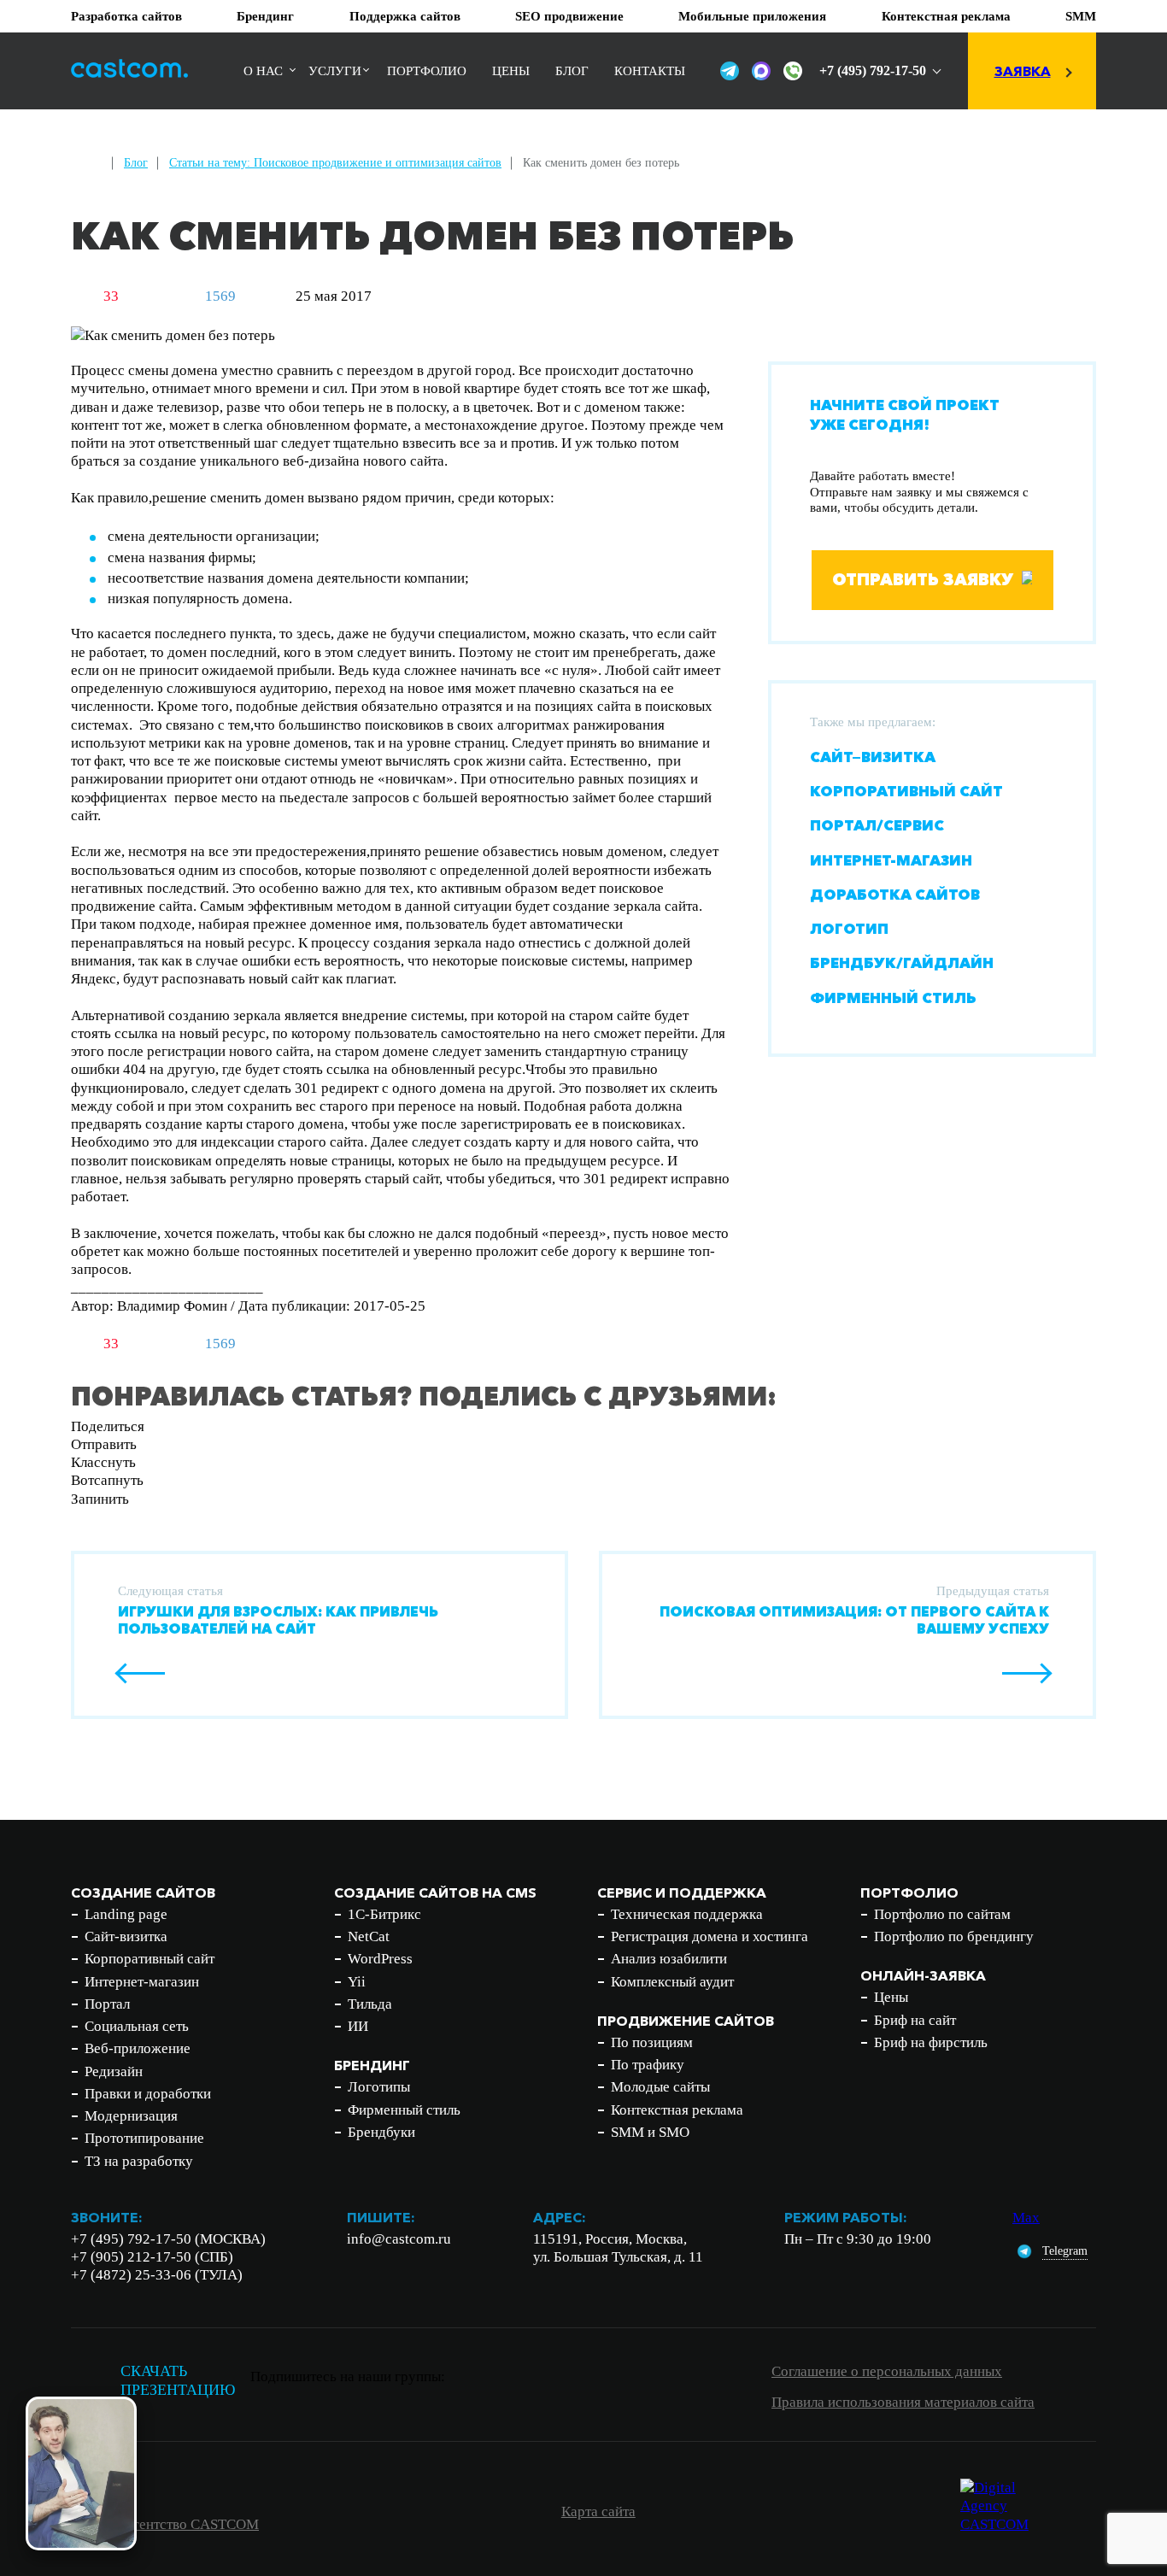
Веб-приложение (138, 2048)
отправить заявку (923, 579)
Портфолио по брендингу (954, 1936)
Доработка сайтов (895, 894)
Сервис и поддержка (682, 1892)
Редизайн (114, 2071)
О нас (263, 71)
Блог (572, 71)
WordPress (380, 1959)
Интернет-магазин (891, 859)
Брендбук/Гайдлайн (902, 962)
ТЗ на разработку (139, 2161)
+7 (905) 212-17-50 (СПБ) (152, 2257)
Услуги (335, 71)
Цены (511, 71)
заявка (1023, 71)
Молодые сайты (660, 2087)
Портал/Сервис (877, 825)
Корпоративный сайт (906, 791)
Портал (107, 2004)
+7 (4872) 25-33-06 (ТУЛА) (157, 2275)
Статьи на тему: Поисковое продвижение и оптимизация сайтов (335, 163)
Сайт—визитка (873, 757)
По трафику (648, 2065)
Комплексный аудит (672, 1982)
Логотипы (379, 2087)
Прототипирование (144, 2138)
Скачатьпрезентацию (178, 2381)
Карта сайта (598, 2511)
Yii (357, 1982)
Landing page (126, 1914)
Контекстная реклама (946, 16)
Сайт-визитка (126, 1936)
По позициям (652, 2042)
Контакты (650, 71)
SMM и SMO (650, 2132)
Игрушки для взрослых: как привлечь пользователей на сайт (278, 1620)
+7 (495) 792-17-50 (873, 70)
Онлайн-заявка (923, 1975)
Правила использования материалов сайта (903, 2402)
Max (1026, 2218)
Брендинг (265, 16)
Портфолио (427, 71)
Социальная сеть (137, 2026)
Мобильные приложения (752, 16)
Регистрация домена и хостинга (710, 1936)
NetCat (369, 1936)
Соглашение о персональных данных (887, 2371)
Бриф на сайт (915, 2020)
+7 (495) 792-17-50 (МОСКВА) (168, 2239)
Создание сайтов (143, 1892)
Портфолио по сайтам (942, 1914)
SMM (1081, 16)
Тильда (370, 2004)
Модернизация (131, 2116)
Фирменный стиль (893, 997)
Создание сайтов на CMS (435, 1892)
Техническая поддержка (687, 1914)
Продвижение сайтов (686, 2021)
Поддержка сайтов (405, 16)
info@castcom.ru (399, 2239)
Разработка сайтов (126, 16)
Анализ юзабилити (669, 1959)
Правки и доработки (148, 2094)
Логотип (849, 928)
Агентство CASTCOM (191, 2524)
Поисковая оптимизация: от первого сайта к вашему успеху (854, 1620)
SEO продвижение (569, 16)
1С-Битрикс (384, 1914)
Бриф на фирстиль (931, 2042)
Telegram (1065, 2251)
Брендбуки (381, 2132)
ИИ (358, 2026)
